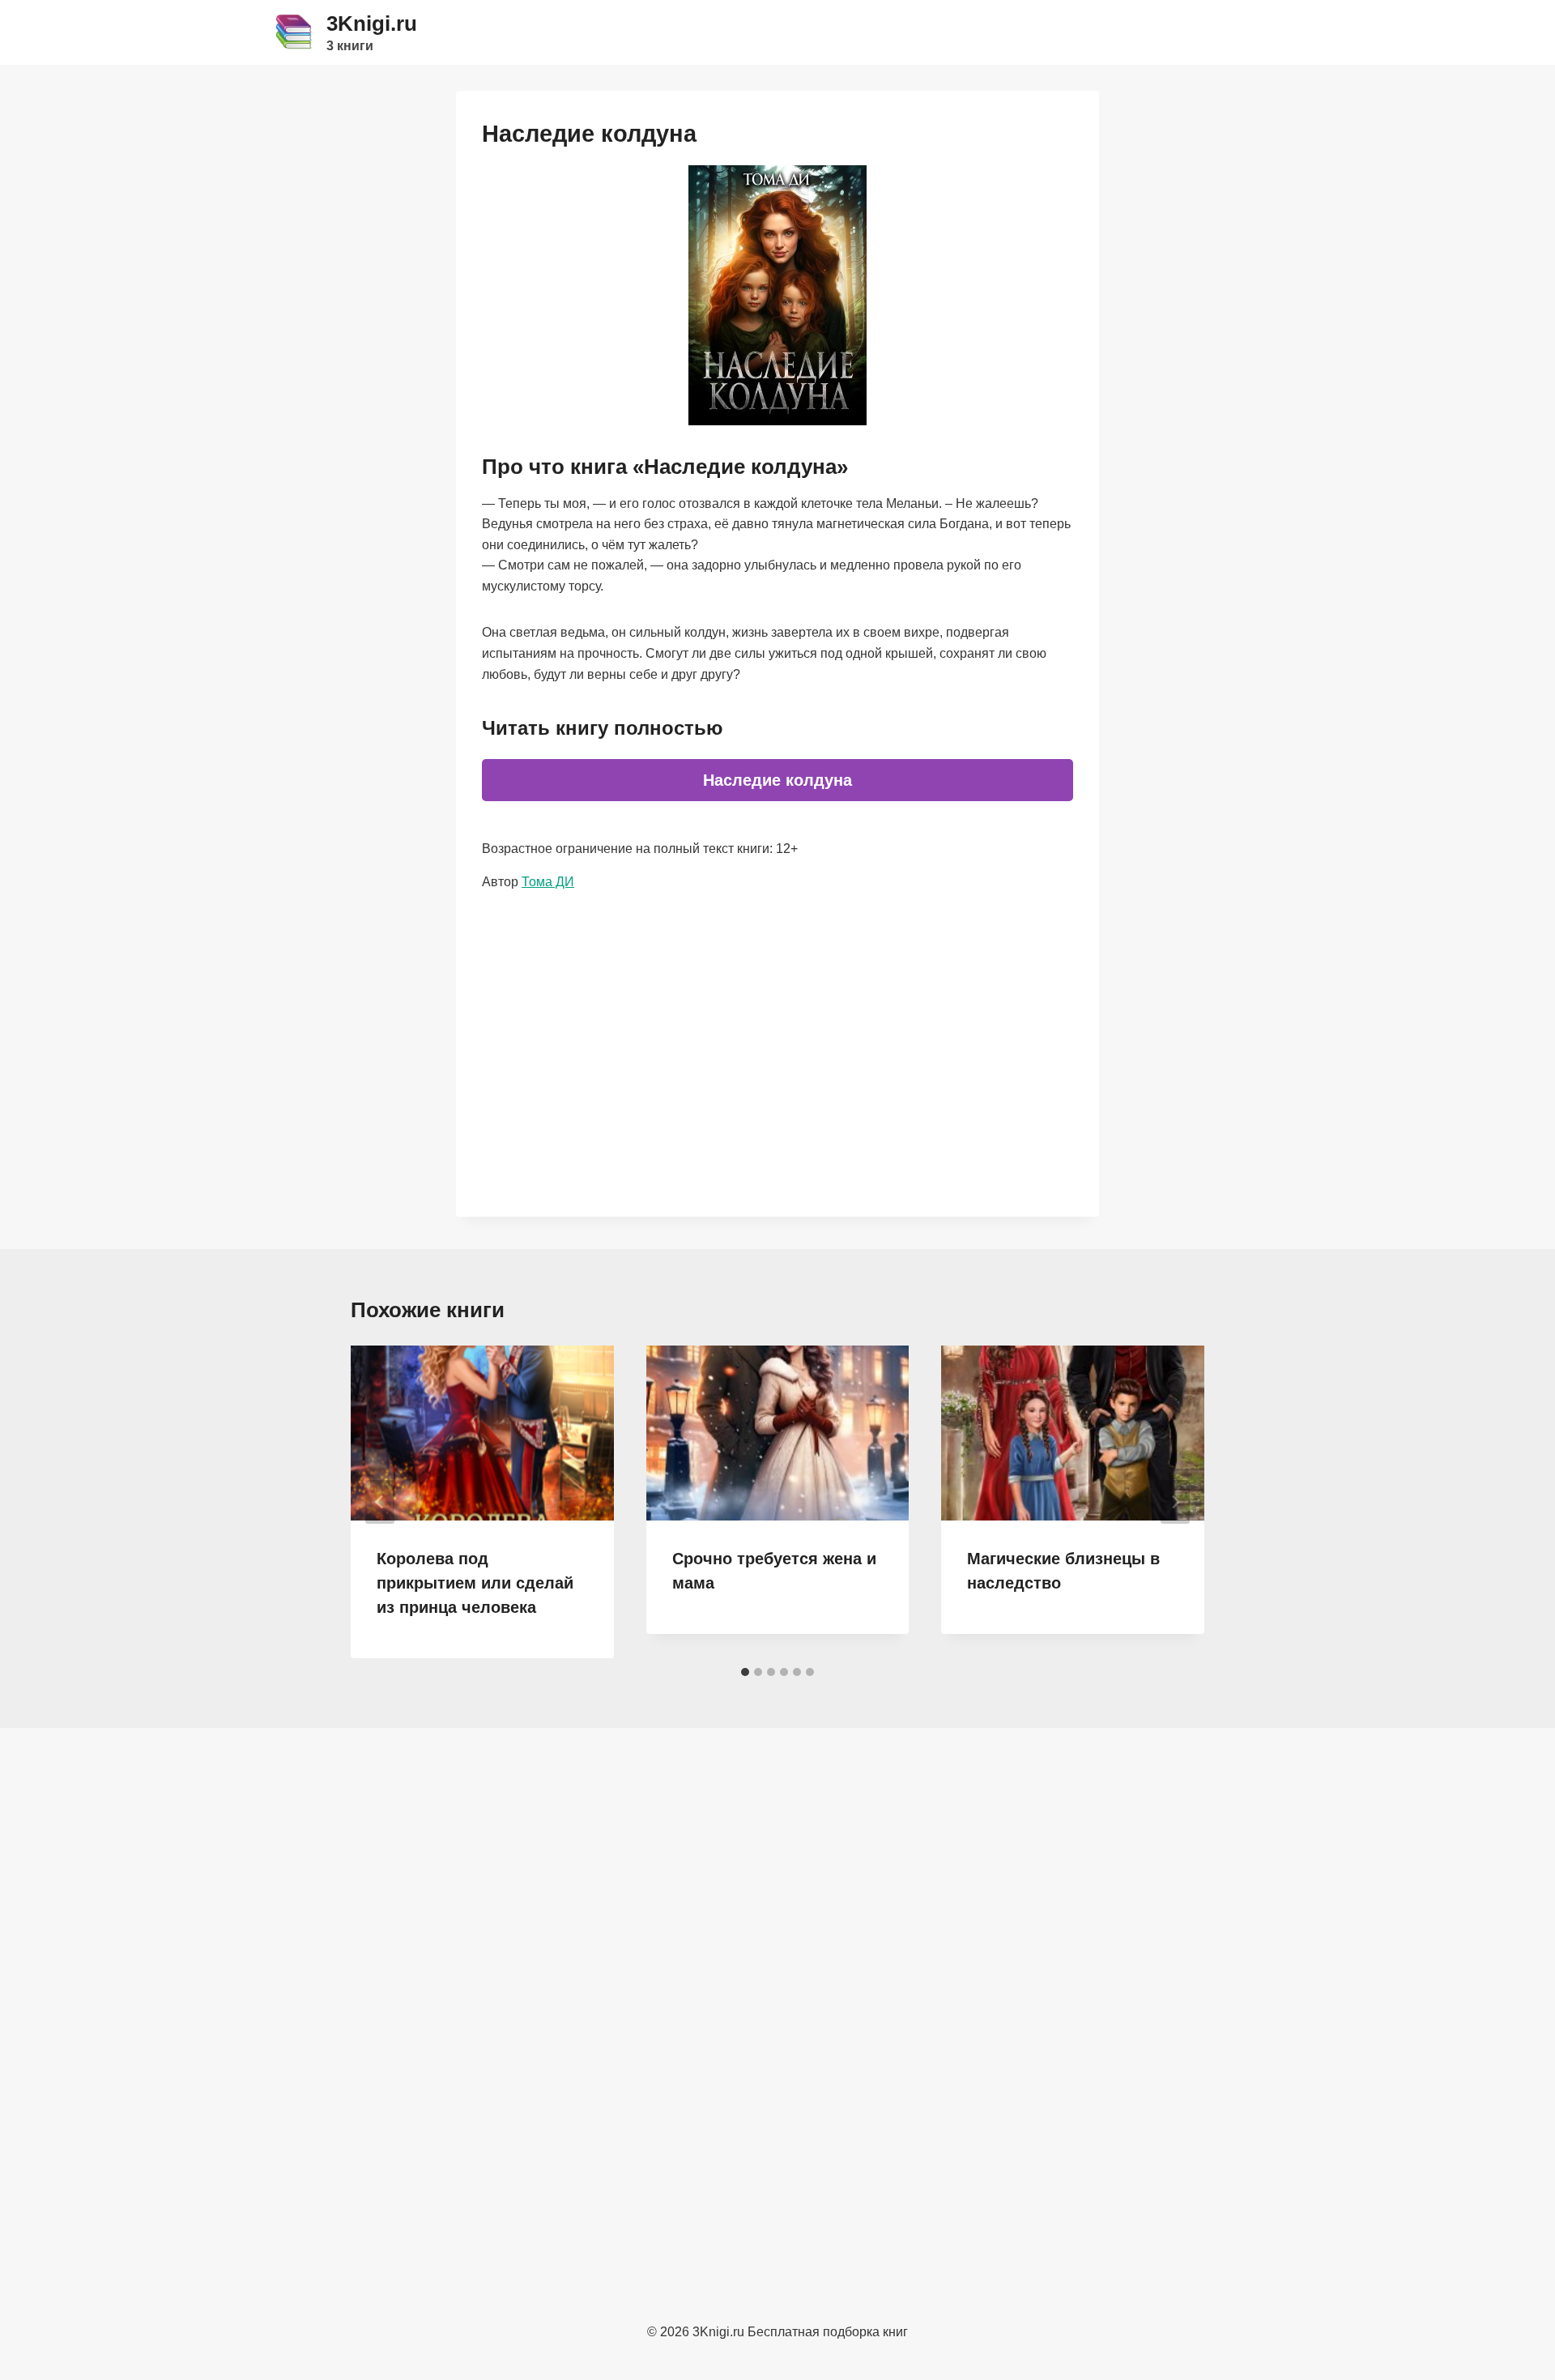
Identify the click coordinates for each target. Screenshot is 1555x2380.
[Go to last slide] (380, 1502)
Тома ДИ (548, 882)
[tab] (745, 1672)
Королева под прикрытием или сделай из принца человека (475, 1583)
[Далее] (1175, 1502)
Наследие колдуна (777, 780)
